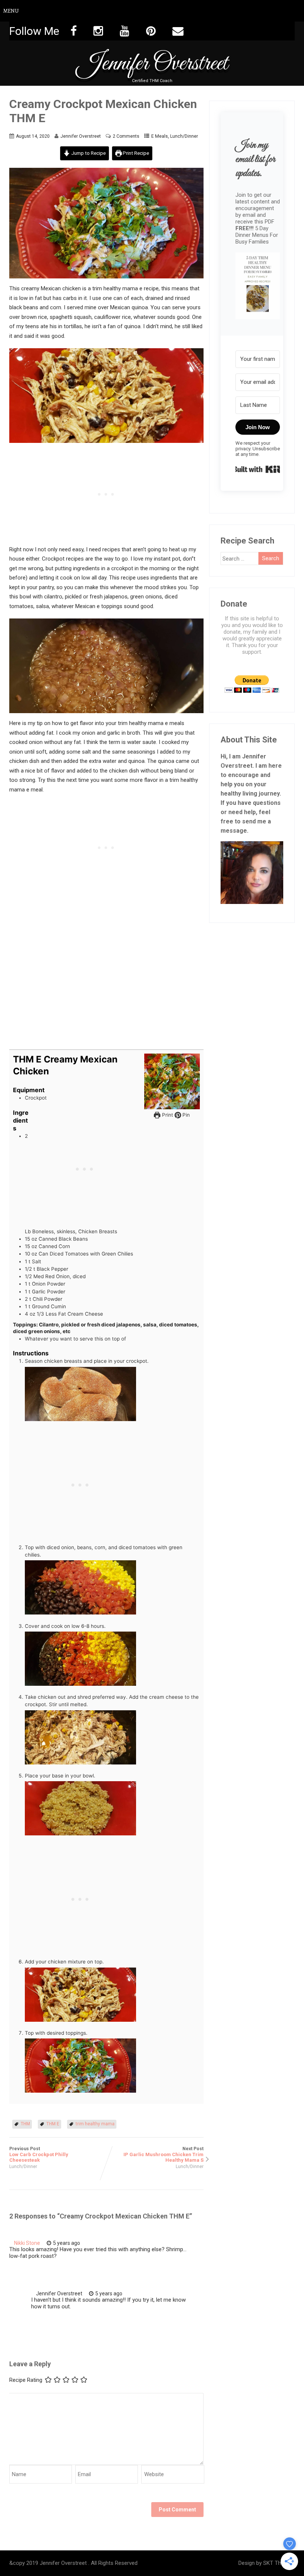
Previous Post (39, 2154)
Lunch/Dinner (184, 136)
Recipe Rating (26, 2380)
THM (25, 2124)
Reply (100, 2243)
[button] (258, 287)
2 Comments (126, 136)
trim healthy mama (95, 2124)
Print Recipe (135, 153)
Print (167, 1115)
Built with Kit (258, 469)
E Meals (160, 136)
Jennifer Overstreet (152, 64)
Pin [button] (185, 1115)
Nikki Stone (27, 2243)
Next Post (163, 2154)
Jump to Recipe (88, 153)
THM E (53, 2124)
